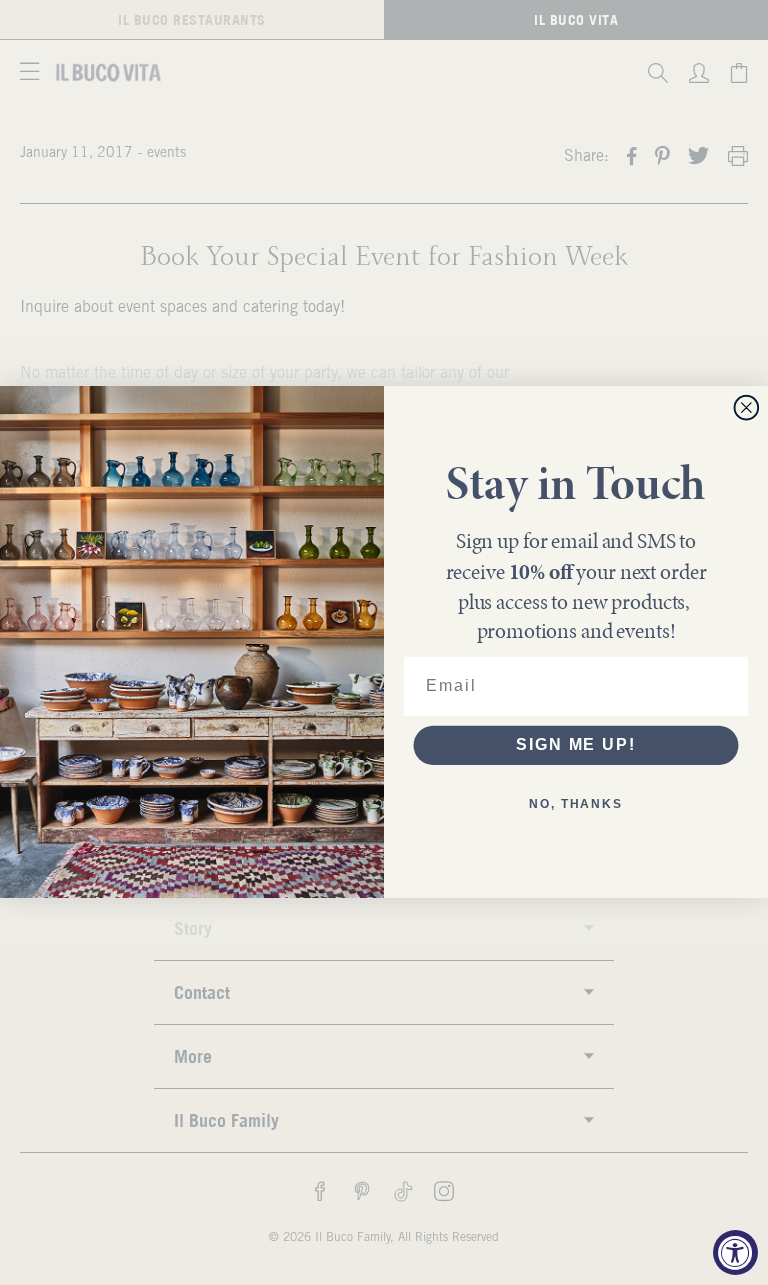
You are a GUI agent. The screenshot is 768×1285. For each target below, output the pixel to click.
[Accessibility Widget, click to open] (735, 1252)
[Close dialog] (747, 408)
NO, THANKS (576, 805)
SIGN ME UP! (575, 745)
